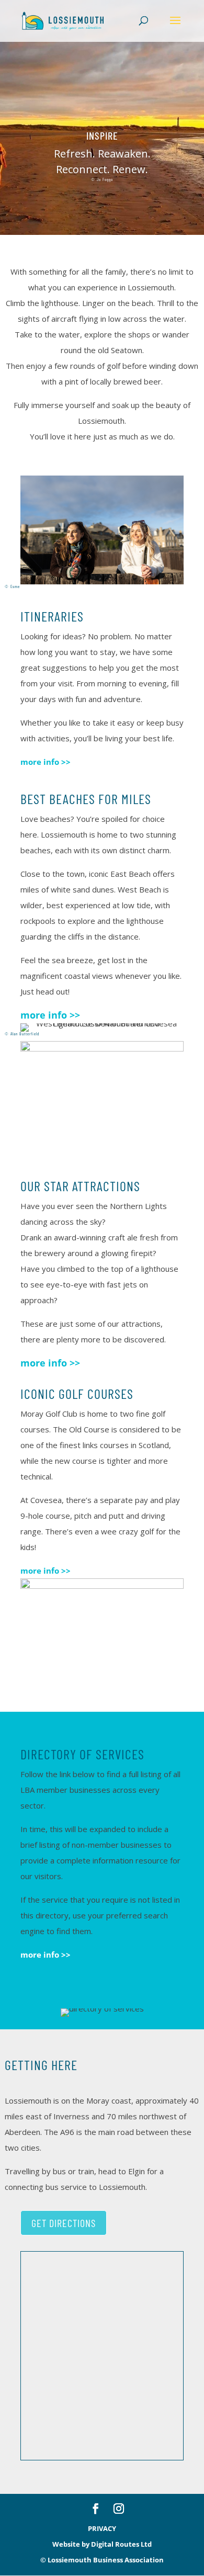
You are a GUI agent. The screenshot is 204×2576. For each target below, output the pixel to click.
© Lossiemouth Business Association (102, 2560)
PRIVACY (102, 2528)
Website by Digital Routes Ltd (102, 2544)
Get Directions (64, 2223)
